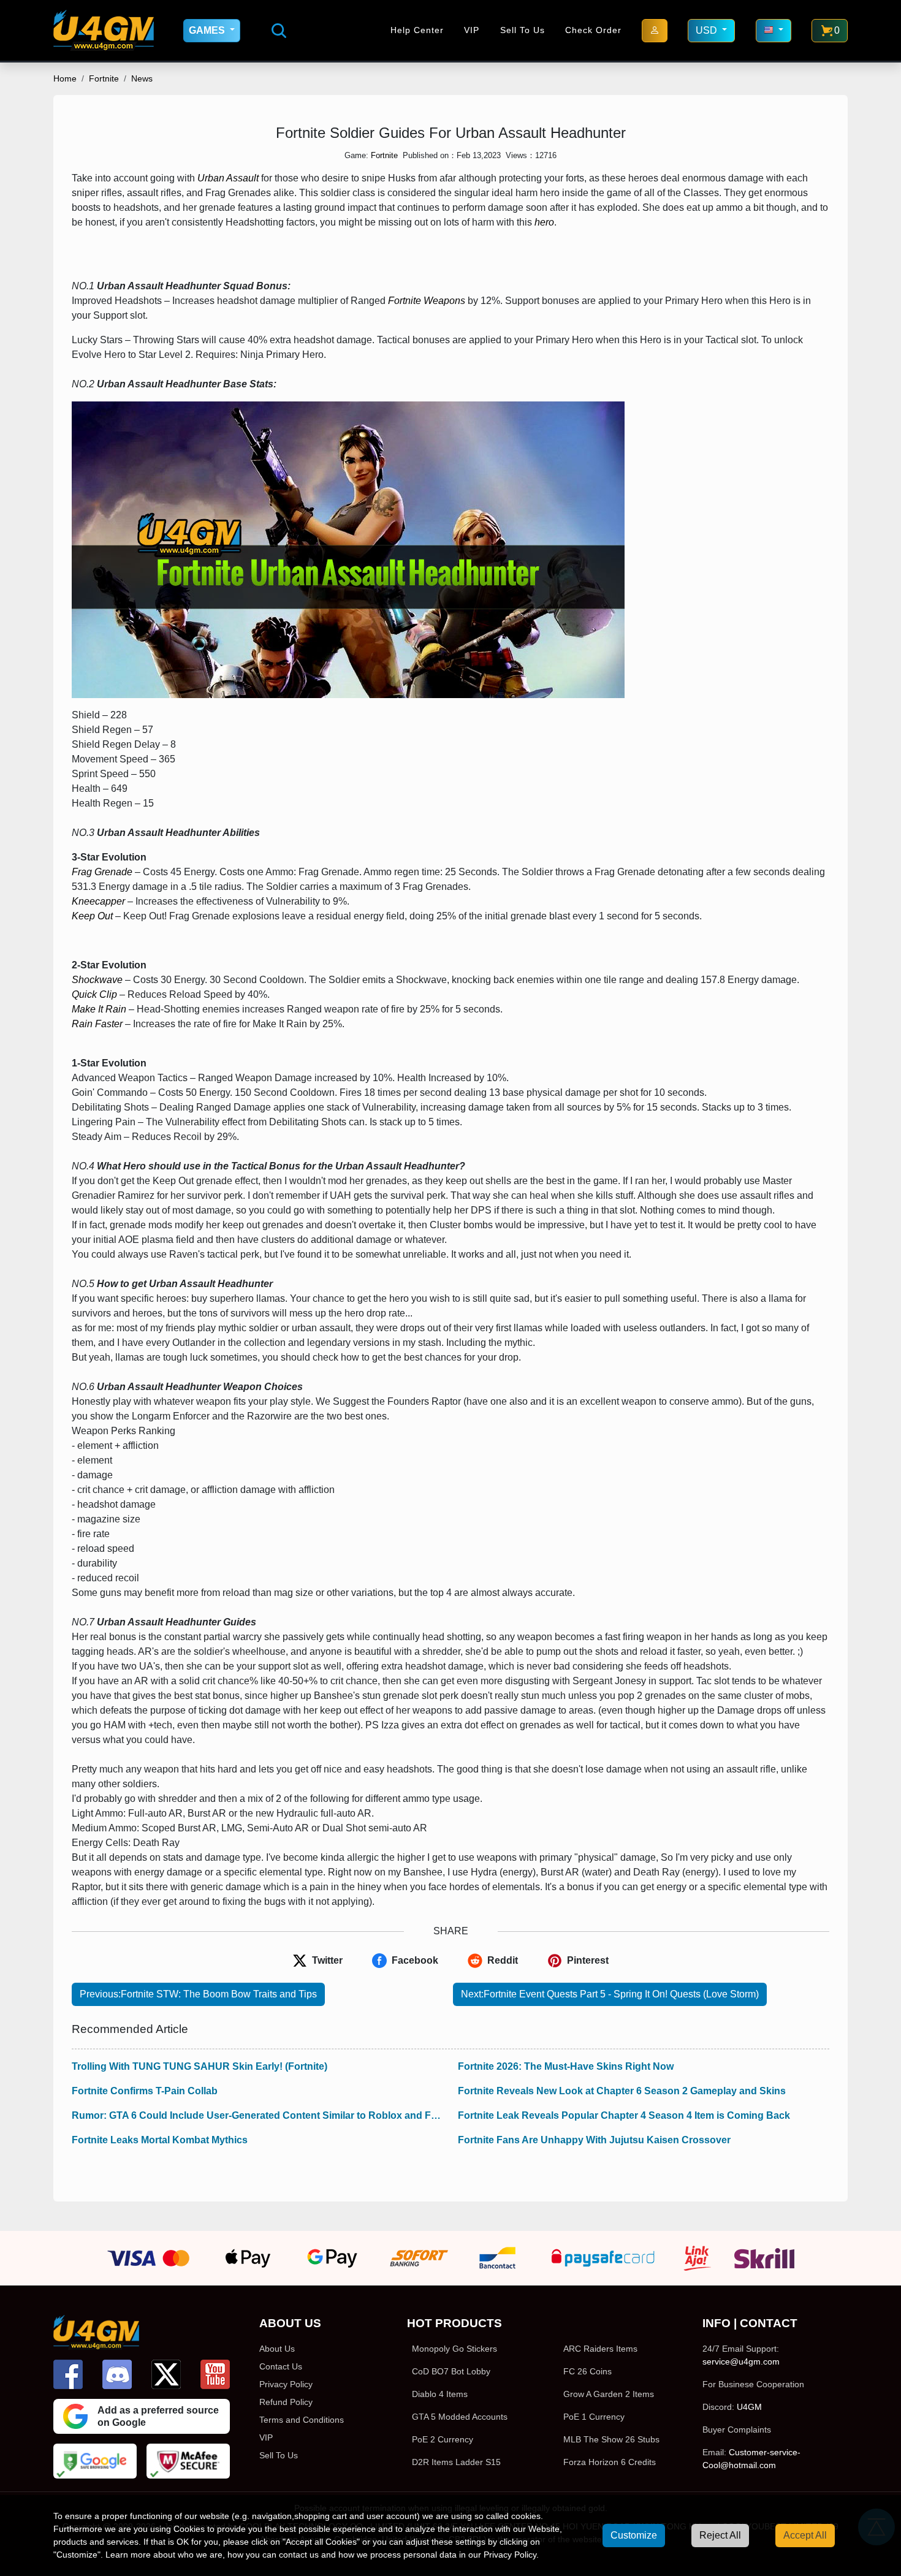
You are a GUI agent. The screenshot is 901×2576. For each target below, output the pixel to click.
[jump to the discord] (117, 2374)
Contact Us (281, 2366)
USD (708, 30)
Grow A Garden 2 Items (609, 2394)
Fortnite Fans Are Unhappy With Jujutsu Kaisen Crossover (594, 2140)
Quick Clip (94, 994)
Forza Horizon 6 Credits (610, 2462)
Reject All (720, 2535)
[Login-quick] (655, 31)
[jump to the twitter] (166, 2374)
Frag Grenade (102, 872)
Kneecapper (98, 901)
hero (544, 222)
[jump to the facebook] (68, 2374)
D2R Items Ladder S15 (456, 2462)
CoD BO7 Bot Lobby (451, 2371)
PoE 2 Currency (443, 2439)
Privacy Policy (286, 2384)
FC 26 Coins (587, 2371)
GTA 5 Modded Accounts (460, 2417)
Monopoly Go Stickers (454, 2349)
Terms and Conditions (302, 2420)
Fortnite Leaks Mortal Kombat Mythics (160, 2140)
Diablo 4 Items (440, 2394)
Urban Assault (228, 178)
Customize (634, 2535)
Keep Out (92, 916)
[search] (279, 31)
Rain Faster (97, 1024)
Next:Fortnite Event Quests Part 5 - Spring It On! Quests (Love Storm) (610, 1994)
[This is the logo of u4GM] (104, 30)
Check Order (593, 30)
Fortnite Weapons (427, 301)
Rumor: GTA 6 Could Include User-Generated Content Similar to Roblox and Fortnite (257, 2115)
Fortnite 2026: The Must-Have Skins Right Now (566, 2066)
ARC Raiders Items (600, 2349)
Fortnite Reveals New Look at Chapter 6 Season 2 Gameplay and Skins (622, 2091)
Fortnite (104, 78)
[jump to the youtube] (215, 2374)
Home (65, 78)
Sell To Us (523, 30)
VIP (472, 30)
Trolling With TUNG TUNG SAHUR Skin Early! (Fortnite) (200, 2066)
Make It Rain (99, 1009)
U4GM (749, 2407)
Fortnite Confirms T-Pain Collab (145, 2091)
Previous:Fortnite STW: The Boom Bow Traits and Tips (198, 1994)
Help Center (417, 30)
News (142, 78)
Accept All (805, 2535)
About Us (277, 2349)
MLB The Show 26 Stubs (611, 2439)
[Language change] (774, 31)
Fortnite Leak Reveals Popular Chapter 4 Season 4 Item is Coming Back (624, 2115)
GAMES (208, 30)
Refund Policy (286, 2402)
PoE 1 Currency (594, 2417)
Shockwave (97, 980)
